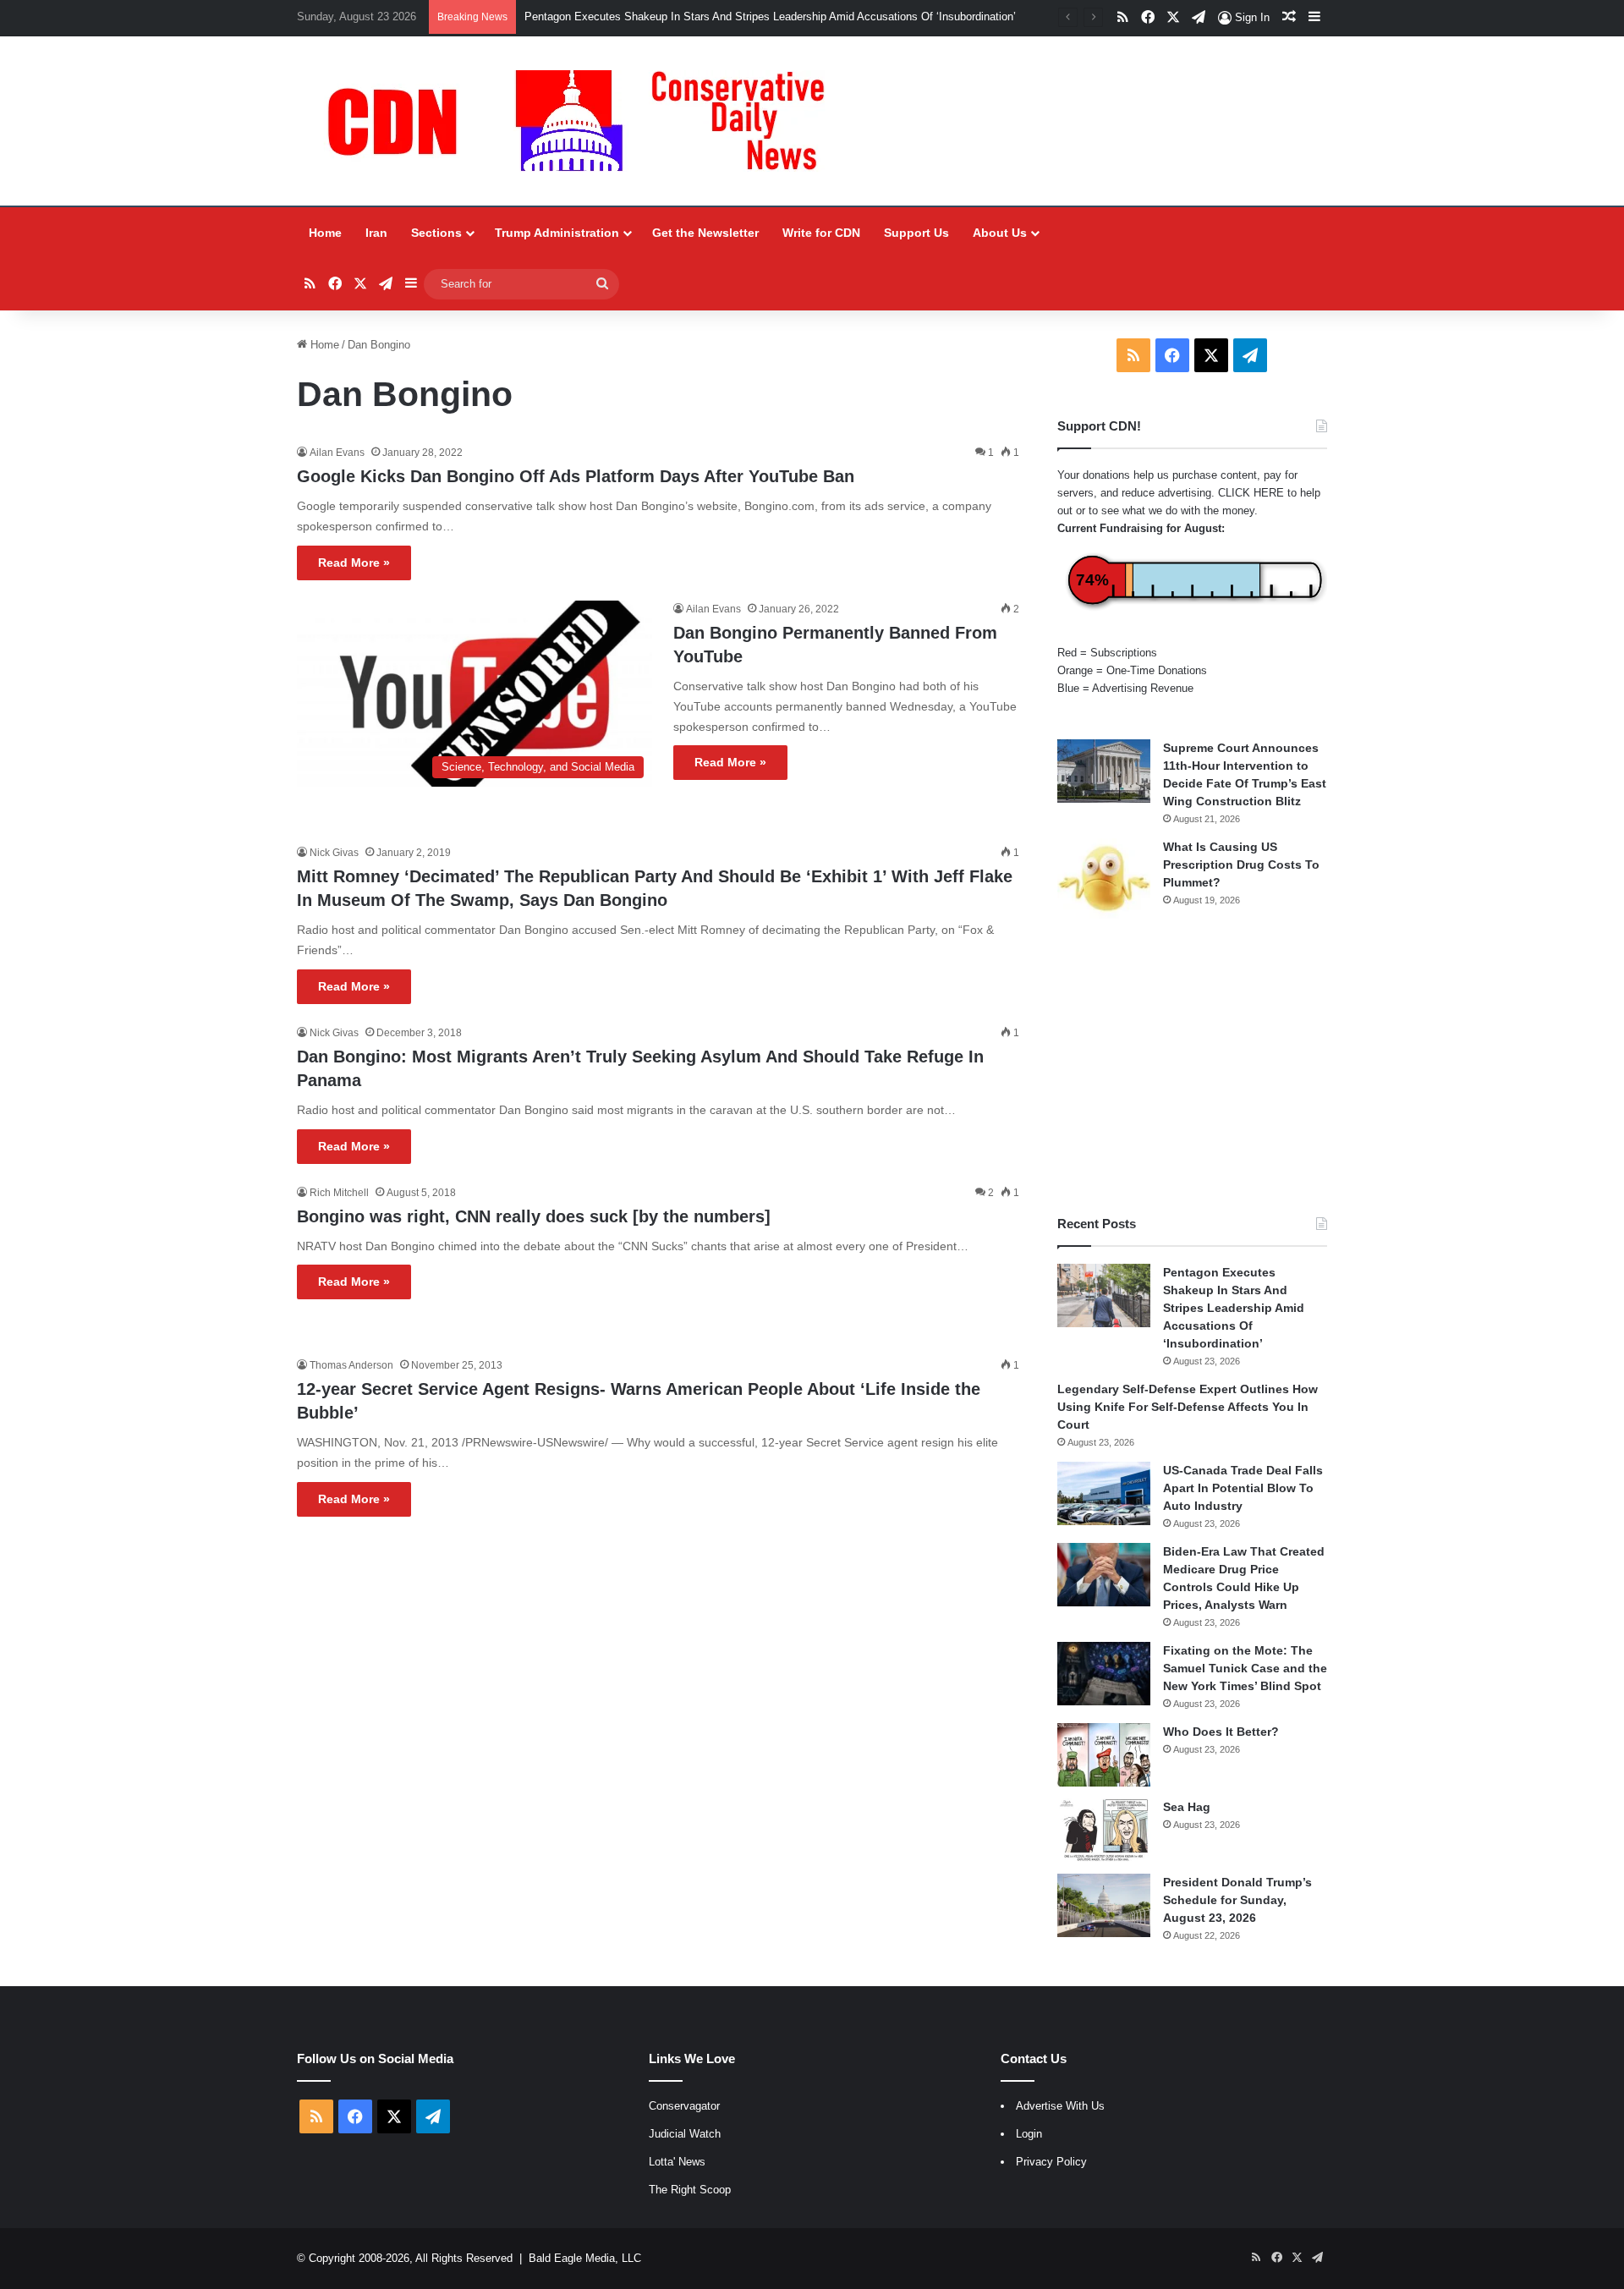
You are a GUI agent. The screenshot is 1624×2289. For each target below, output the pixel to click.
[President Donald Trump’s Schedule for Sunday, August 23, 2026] (1104, 1905)
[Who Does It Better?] (1104, 1755)
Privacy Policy (1051, 2162)
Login (1029, 2134)
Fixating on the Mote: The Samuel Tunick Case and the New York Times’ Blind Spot (1245, 1668)
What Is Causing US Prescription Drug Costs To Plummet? (1241, 865)
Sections (436, 233)
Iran (376, 233)
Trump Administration (557, 233)
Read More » (354, 563)
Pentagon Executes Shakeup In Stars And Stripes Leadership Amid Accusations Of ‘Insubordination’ (770, 16)
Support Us (916, 233)
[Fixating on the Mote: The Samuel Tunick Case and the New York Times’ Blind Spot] (1104, 1674)
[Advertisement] (1192, 1067)
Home (325, 233)
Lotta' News (677, 2162)
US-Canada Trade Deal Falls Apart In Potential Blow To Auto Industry (1243, 1488)
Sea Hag (1187, 1807)
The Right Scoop (690, 2190)
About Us (1000, 233)
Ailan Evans (337, 453)
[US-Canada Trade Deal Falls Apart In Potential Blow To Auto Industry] (1104, 1493)
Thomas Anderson (351, 1365)
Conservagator (684, 2106)
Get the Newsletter (705, 233)
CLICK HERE (1251, 493)
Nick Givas (334, 853)
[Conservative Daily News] (584, 121)
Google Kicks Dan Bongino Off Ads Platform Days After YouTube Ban (576, 476)
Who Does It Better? (1221, 1732)
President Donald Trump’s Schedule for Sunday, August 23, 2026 (1237, 1900)
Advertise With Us (1060, 2106)
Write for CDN (821, 233)
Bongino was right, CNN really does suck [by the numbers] (534, 1216)
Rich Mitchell (339, 1193)
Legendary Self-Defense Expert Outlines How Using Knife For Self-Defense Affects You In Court (1188, 1407)
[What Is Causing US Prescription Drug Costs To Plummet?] (1104, 878)
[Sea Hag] (1104, 1830)
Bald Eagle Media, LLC (585, 2258)
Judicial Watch (685, 2134)
